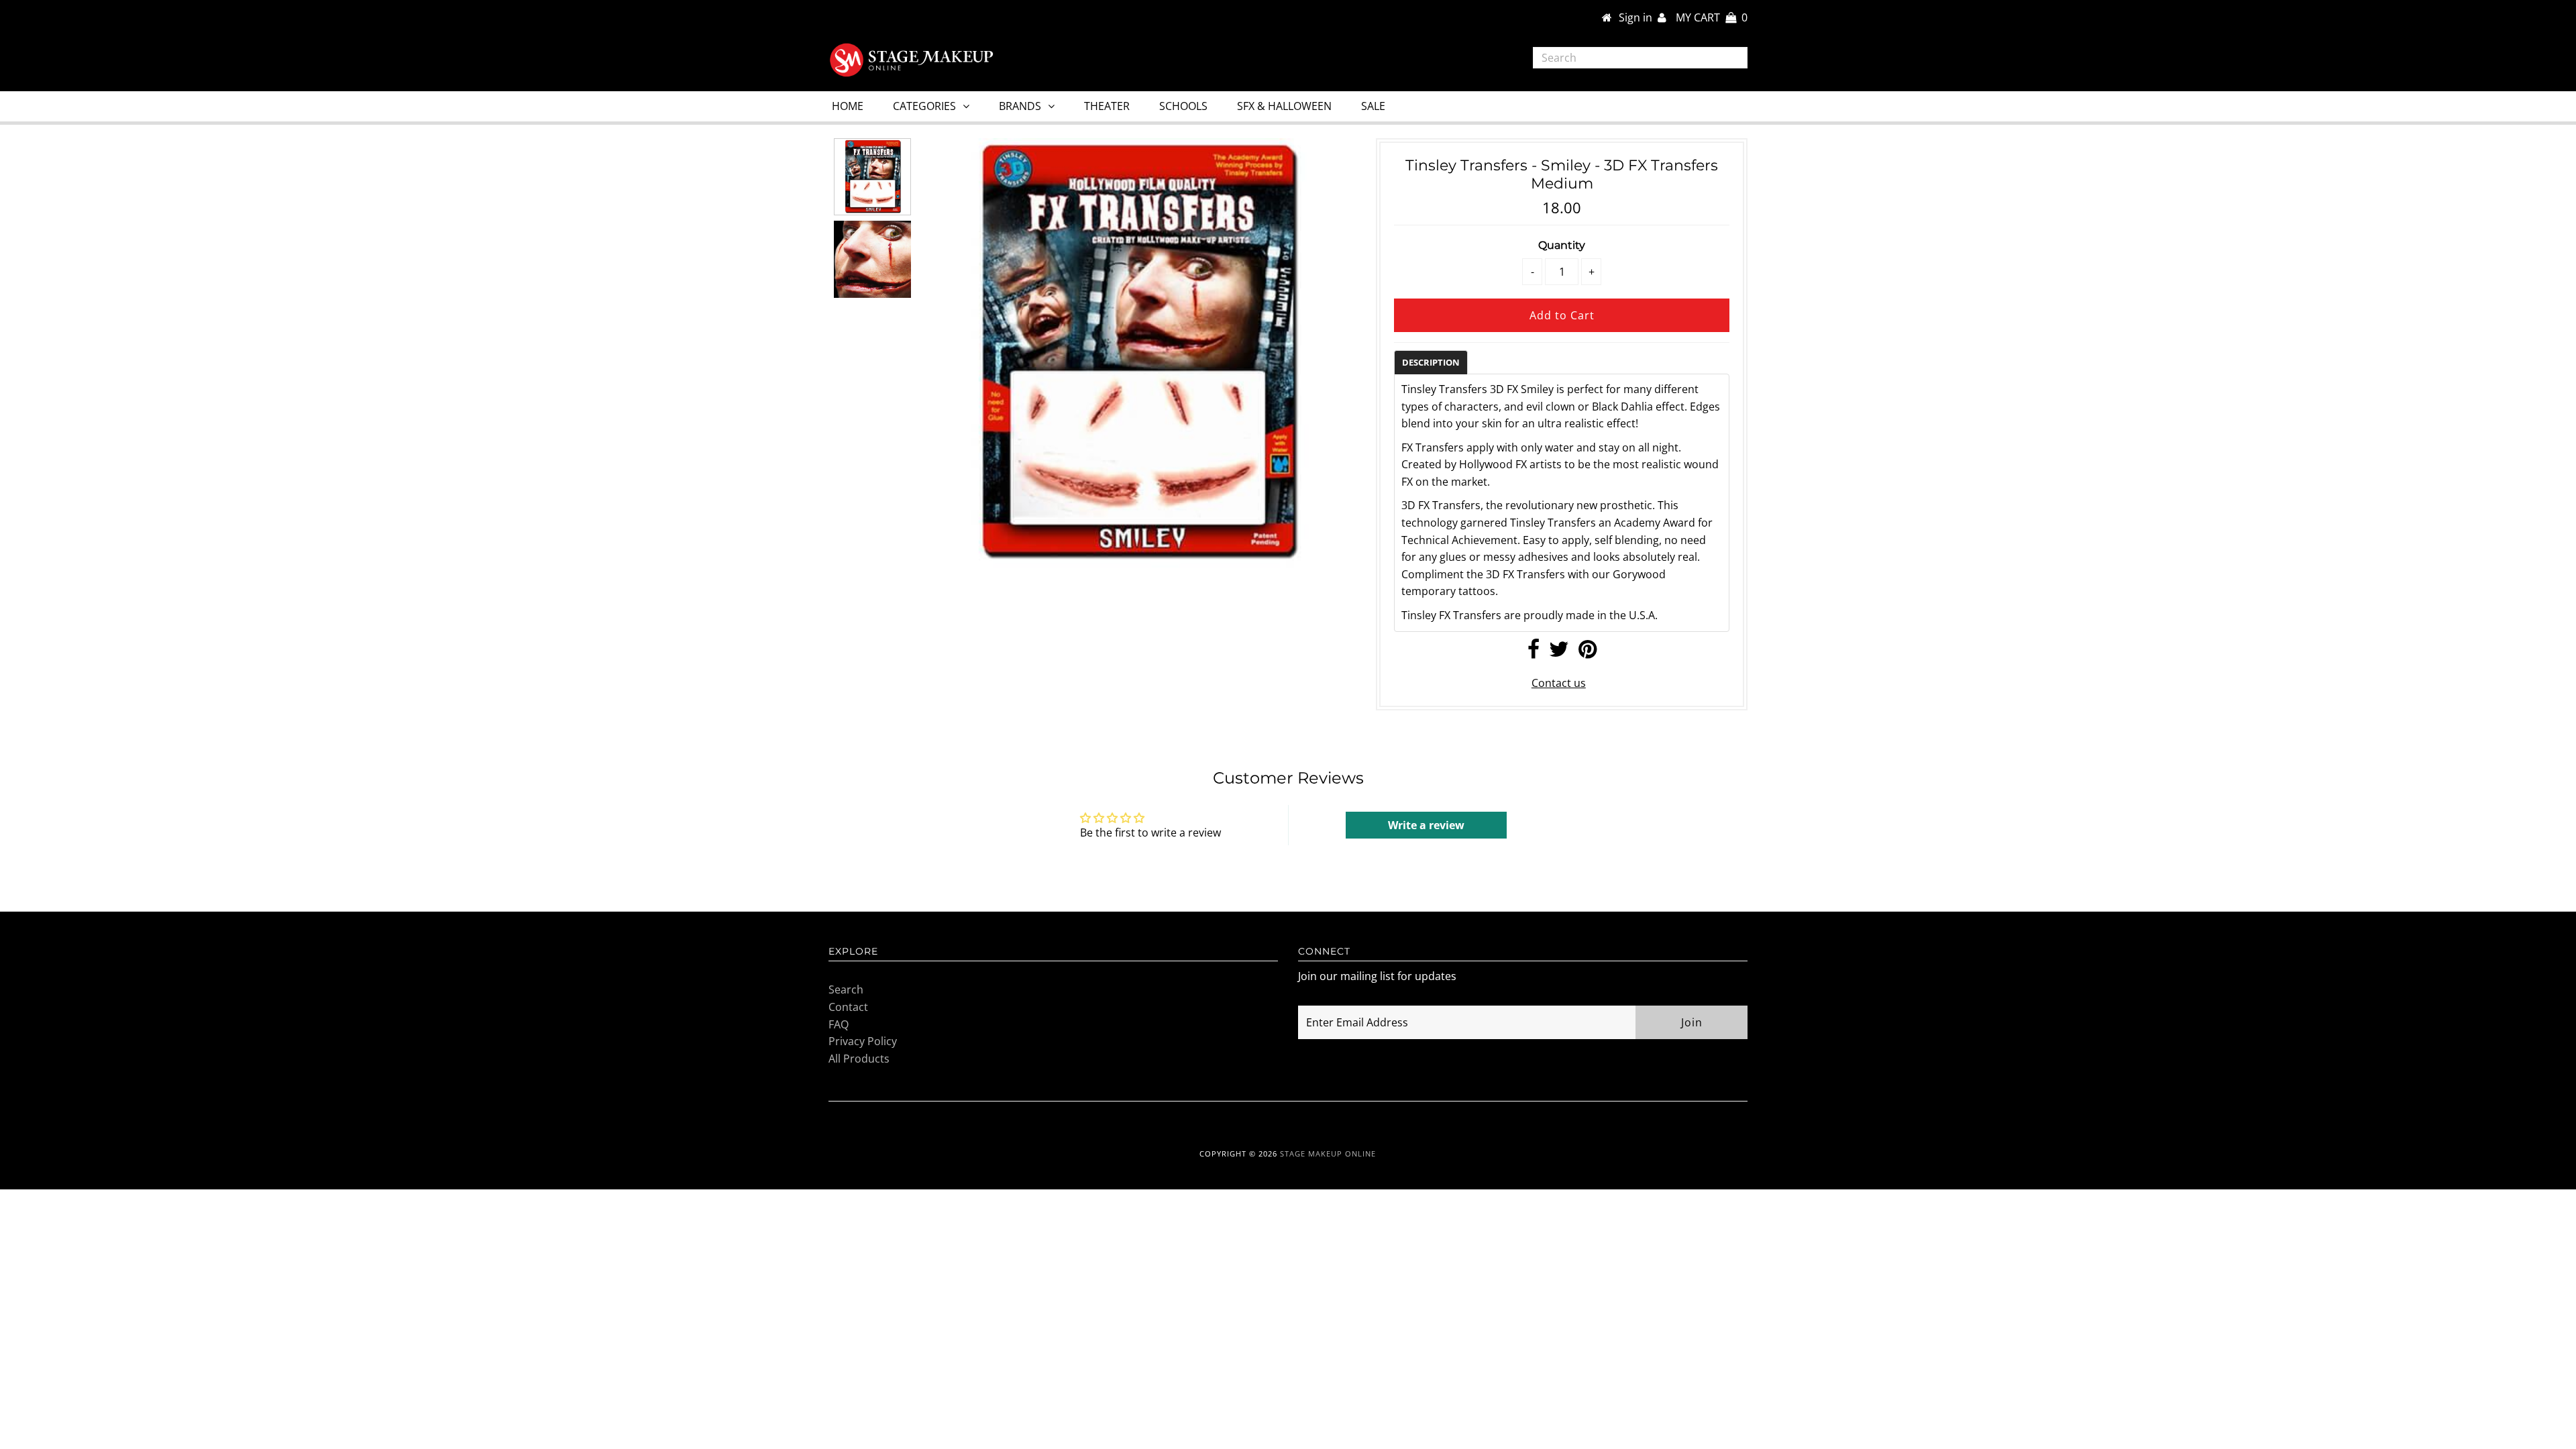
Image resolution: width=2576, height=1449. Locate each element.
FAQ (839, 1024)
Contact (848, 1007)
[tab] (1431, 362)
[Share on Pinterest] (1588, 653)
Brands (1020, 106)
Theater (1107, 106)
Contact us (1559, 683)
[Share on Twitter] (1559, 653)
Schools (1183, 106)
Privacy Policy (863, 1041)
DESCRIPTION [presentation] (1431, 362)
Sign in (1638, 17)
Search (846, 989)
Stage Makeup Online (1328, 1153)
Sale (1373, 106)
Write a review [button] (1426, 825)
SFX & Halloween (1284, 106)
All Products (859, 1059)
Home (848, 106)
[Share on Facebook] (1534, 653)
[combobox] (1641, 58)
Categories (924, 106)
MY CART (1712, 17)
